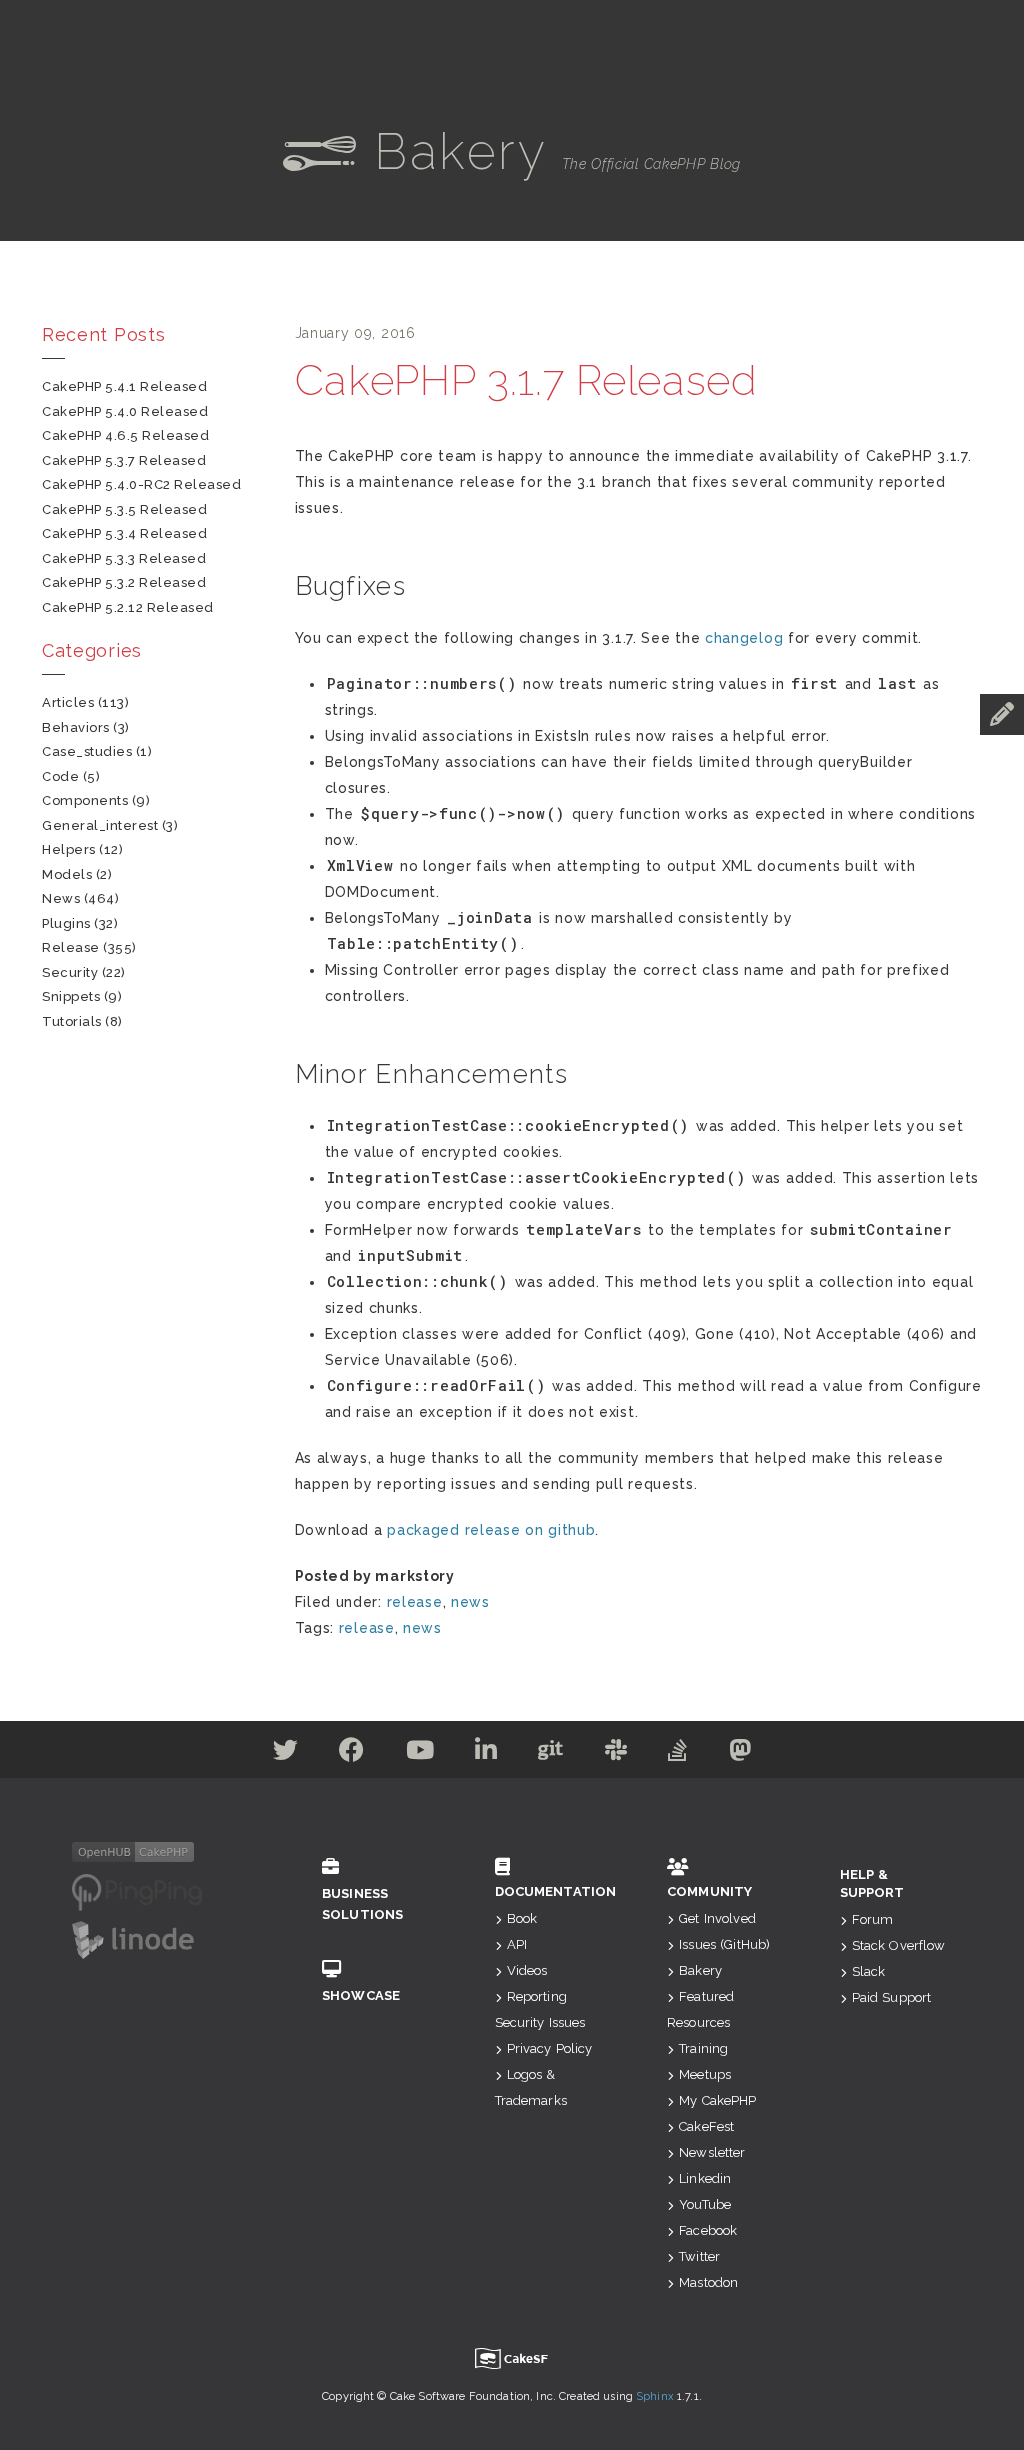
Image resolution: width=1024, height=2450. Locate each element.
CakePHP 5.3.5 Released (124, 509)
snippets (71, 996)
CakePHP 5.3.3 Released (124, 558)
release (415, 1602)
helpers (69, 849)
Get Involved (717, 1918)
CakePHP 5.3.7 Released (124, 460)
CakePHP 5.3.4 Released (124, 533)
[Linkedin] (486, 1754)
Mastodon (708, 2282)
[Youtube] (420, 1754)
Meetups (705, 2074)
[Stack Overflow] (678, 1754)
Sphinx (655, 2396)
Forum (873, 1919)
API (517, 1944)
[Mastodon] (740, 1754)
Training (703, 2048)
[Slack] (616, 1754)
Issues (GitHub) (724, 1944)
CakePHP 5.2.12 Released (128, 607)
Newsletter (712, 2152)
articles (68, 702)
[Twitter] (286, 1754)
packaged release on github (491, 1530)
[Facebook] (352, 1754)
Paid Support (892, 1997)
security (70, 972)
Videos (527, 1970)
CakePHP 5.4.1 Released (124, 386)
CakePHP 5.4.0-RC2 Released (142, 484)
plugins (66, 923)
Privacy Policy (550, 2048)
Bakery (700, 1970)
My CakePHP (717, 2100)
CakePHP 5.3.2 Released (124, 582)
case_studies (87, 751)
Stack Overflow (899, 1945)
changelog (744, 638)
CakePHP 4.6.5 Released (125, 435)
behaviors (76, 727)
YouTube (705, 2204)
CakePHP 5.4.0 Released (125, 411)
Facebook (708, 2230)
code (60, 776)
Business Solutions (362, 1904)
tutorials (72, 1021)
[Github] (551, 1754)
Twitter (699, 2256)
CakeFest (706, 2126)
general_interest (100, 825)
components (85, 800)
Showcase (361, 1995)
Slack (869, 1971)
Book (522, 1918)
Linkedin (705, 2178)
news (470, 1602)
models (67, 874)
